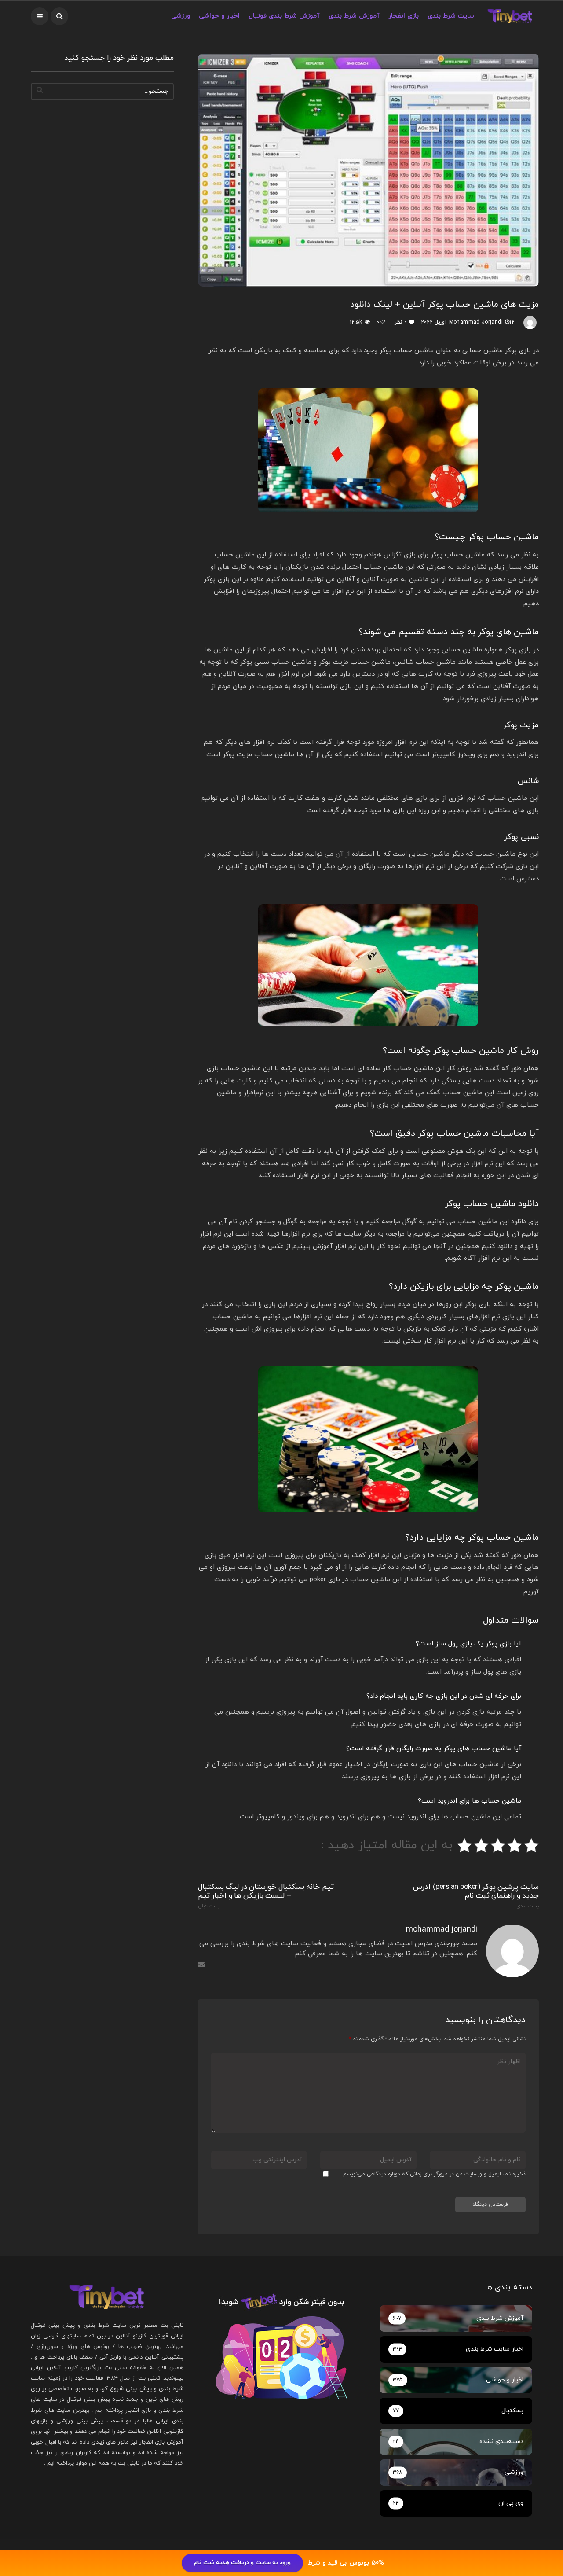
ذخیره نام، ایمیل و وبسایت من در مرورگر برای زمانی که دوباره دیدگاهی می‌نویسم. (434, 2174)
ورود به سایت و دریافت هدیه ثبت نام (242, 2563)
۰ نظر (400, 322)
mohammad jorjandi (476, 322)
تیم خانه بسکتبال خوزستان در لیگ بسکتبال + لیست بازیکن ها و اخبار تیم (266, 1896)
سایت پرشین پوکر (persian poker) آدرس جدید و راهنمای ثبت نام (476, 1896)
